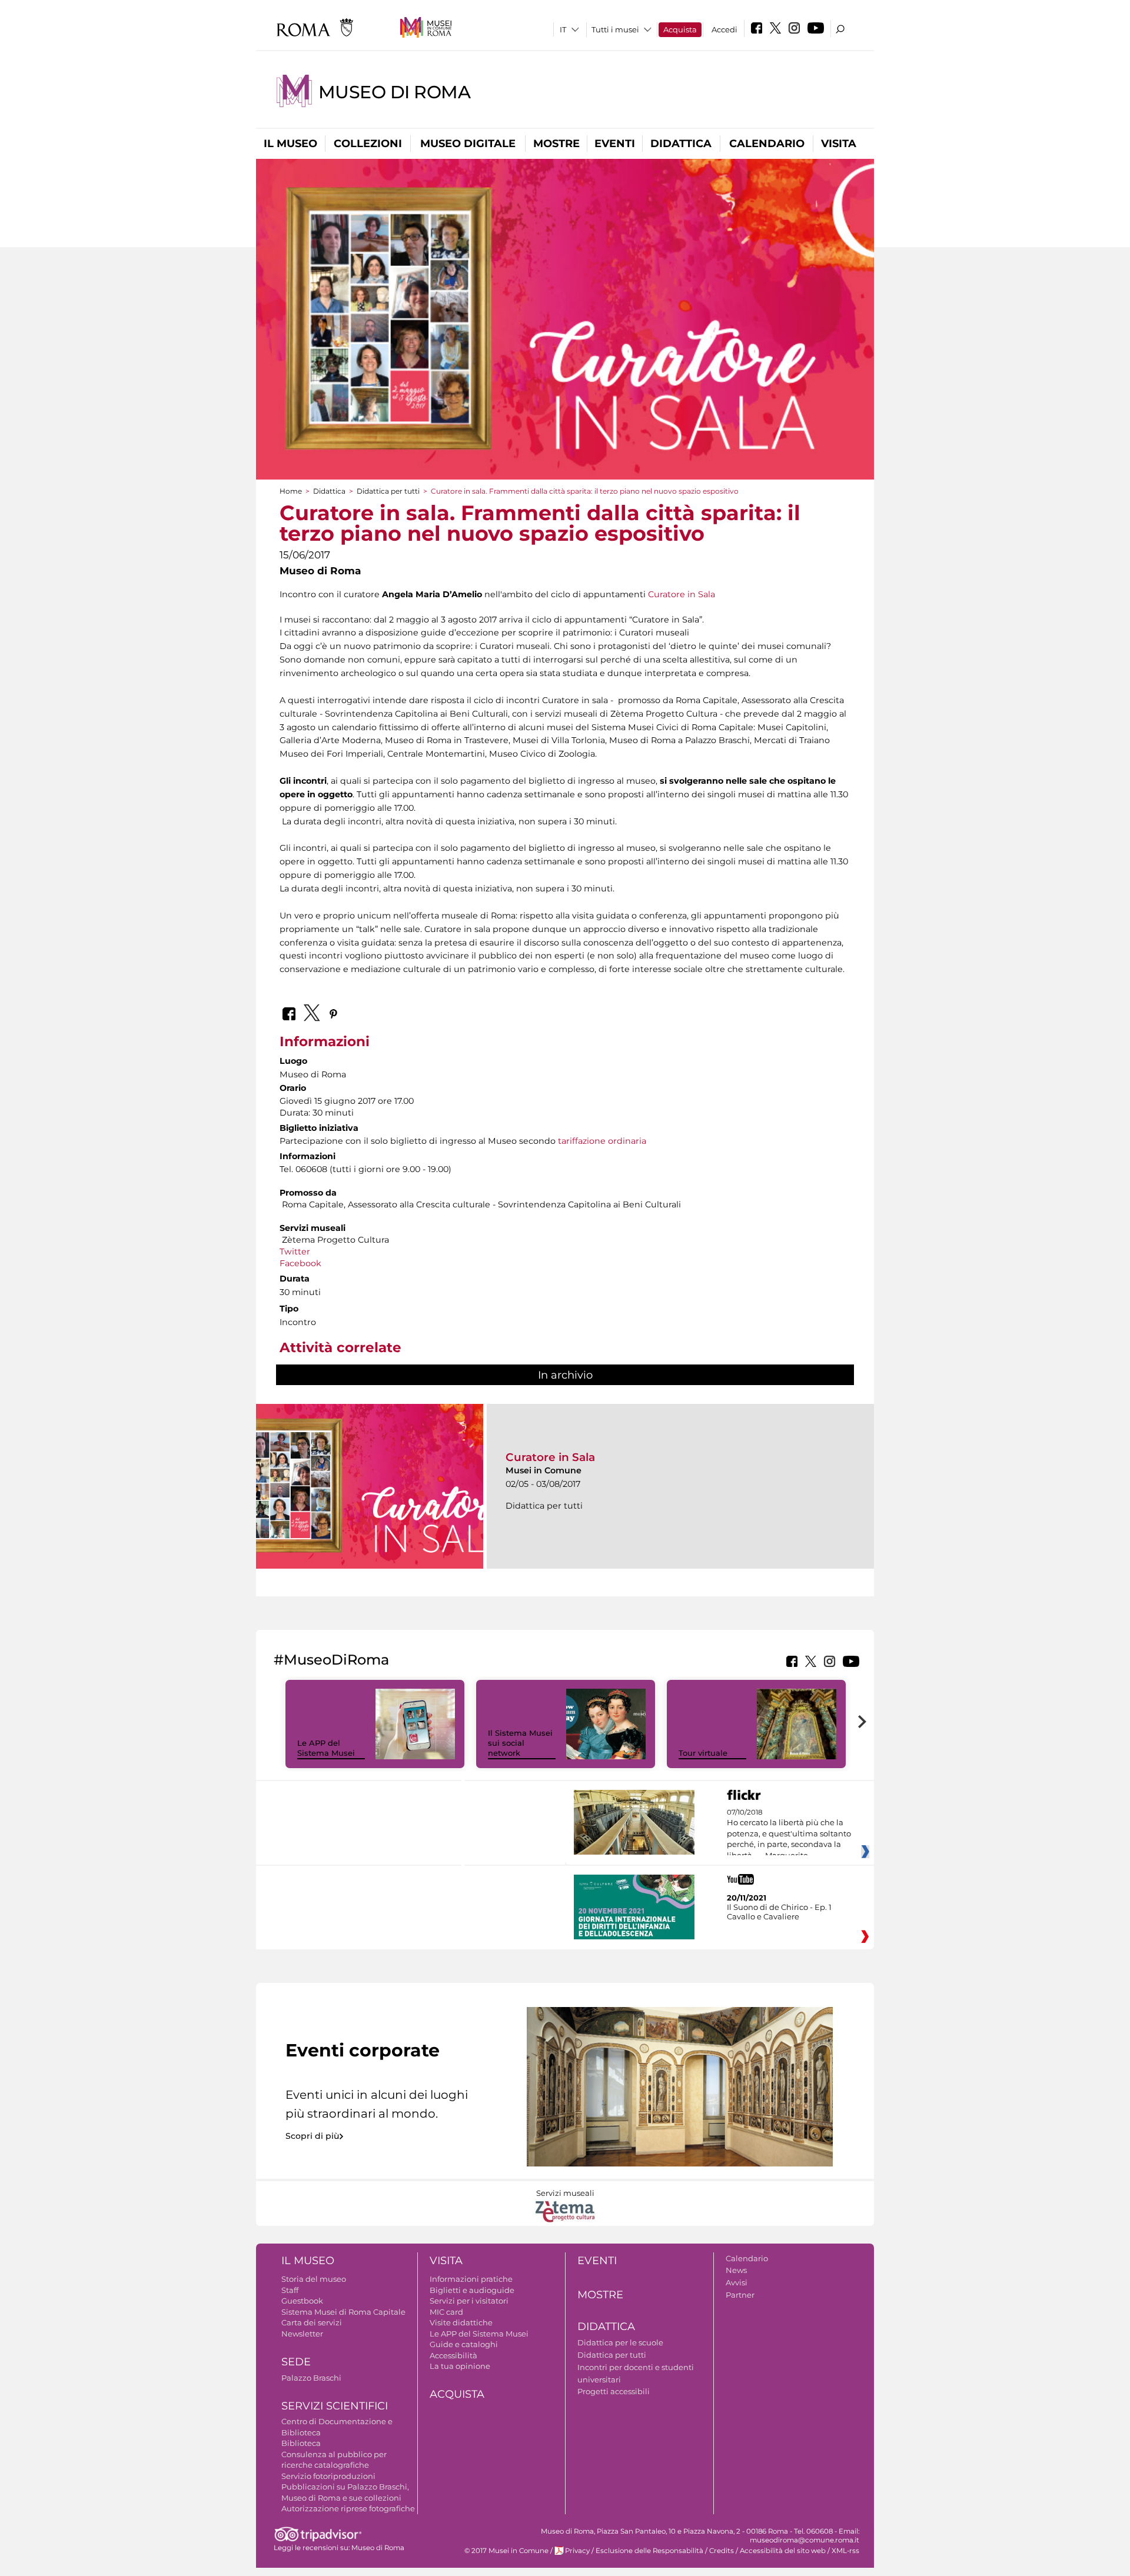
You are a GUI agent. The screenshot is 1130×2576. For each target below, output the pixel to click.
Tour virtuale (703, 1753)
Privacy (577, 2551)
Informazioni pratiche (471, 2279)
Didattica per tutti (388, 491)
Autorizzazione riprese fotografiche (348, 2508)
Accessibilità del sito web (783, 2551)
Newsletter (302, 2334)
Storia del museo (314, 2279)
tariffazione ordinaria (602, 1141)
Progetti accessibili (614, 2391)
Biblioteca (301, 2443)
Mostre (556, 144)
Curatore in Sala (682, 594)
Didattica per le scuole (620, 2342)
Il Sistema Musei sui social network (520, 1743)
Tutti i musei (615, 29)
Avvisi (737, 2282)
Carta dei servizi (312, 2322)
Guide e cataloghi (464, 2344)
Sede (296, 2362)
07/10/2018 (789, 1834)
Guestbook (302, 2301)
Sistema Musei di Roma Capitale (343, 2312)
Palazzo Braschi (311, 2378)
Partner (740, 2295)
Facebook (300, 1263)
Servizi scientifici (335, 2406)
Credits (722, 2551)
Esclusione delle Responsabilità (649, 2551)
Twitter (296, 1252)
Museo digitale (468, 144)
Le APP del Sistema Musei (326, 1748)
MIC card (446, 2312)
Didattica (681, 144)
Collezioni (368, 144)
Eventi (615, 144)
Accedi (724, 29)
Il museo (290, 144)
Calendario (767, 144)
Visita (839, 144)
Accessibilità (453, 2355)
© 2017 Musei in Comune (506, 2551)
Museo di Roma (395, 92)
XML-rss (845, 2551)
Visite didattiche (461, 2322)
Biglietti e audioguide (472, 2290)
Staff (290, 2290)
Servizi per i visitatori (469, 2301)
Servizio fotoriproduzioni (328, 2476)
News (736, 2270)
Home (291, 491)
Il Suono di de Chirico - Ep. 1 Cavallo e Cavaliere (779, 1912)
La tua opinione (460, 2366)
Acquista (680, 29)
